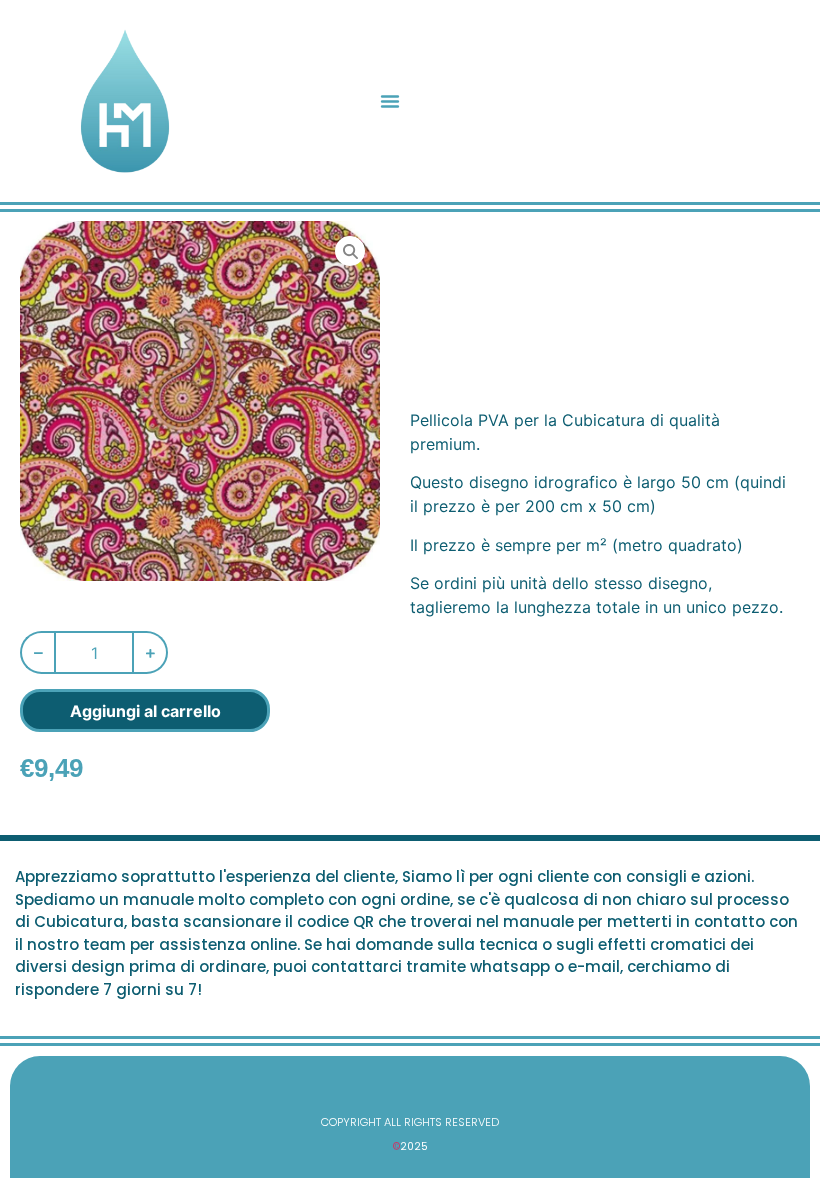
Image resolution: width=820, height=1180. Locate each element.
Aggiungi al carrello (145, 711)
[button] (390, 101)
